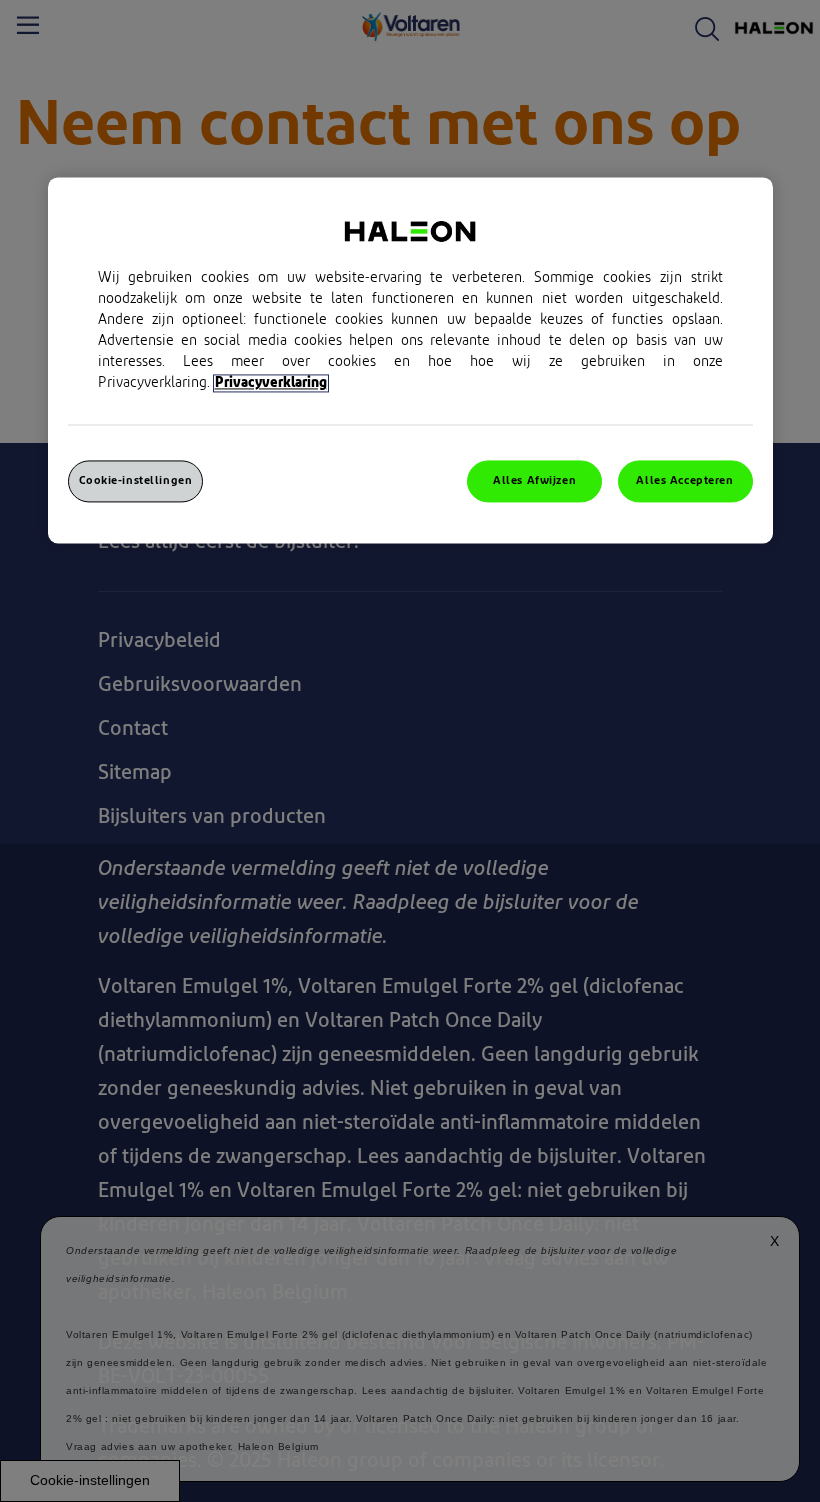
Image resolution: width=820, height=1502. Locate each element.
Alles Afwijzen (534, 481)
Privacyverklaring (271, 384)
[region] (410, 361)
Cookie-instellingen (136, 481)
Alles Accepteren (684, 481)
